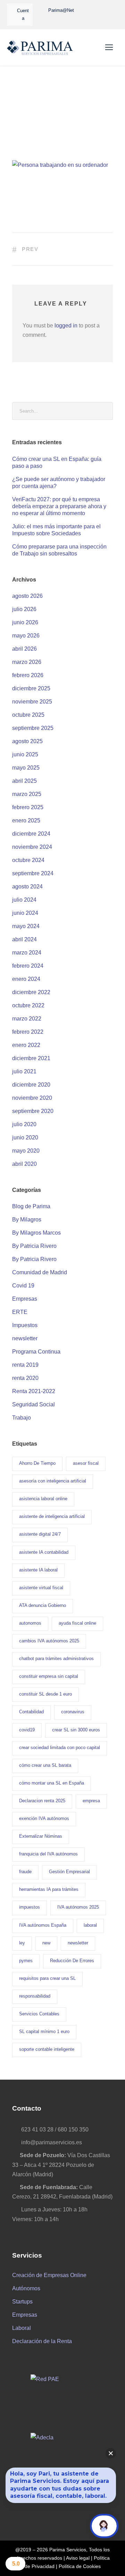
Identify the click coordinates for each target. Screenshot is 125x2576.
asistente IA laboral (38, 1570)
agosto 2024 (27, 887)
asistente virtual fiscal (41, 1588)
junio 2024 (25, 913)
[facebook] (100, 10)
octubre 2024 (28, 860)
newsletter (25, 1338)
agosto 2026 (27, 596)
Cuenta (23, 14)
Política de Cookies (80, 2566)
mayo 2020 (26, 1151)
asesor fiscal (86, 1463)
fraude (25, 1872)
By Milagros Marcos (36, 1233)
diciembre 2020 (31, 1085)
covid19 (27, 1730)
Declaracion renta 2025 (42, 1801)
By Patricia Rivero (34, 1246)
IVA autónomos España (43, 1925)
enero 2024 (26, 979)
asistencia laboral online (43, 1499)
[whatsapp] (87, 10)
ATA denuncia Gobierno (43, 1605)
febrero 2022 (28, 1032)
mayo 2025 (26, 768)
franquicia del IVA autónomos (48, 1854)
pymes (26, 1961)
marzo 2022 (27, 1019)
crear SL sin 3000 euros (76, 1730)
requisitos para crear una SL (47, 1978)
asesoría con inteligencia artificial (53, 1481)
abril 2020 (24, 1164)
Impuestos (25, 1325)
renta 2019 (25, 1365)
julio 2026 (24, 609)
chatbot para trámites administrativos (56, 1659)
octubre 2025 (28, 715)
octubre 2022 (28, 1005)
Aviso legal (78, 2558)
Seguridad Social (34, 1404)
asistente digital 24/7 (40, 1534)
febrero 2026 (28, 675)
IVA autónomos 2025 (78, 1907)
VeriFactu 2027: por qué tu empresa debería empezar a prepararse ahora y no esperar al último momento (59, 506)
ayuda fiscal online (77, 1623)
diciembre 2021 (31, 1058)
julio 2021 (24, 1071)
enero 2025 (26, 820)
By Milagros (27, 1220)
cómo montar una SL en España (52, 1783)
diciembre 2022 (31, 992)
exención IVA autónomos (44, 1818)
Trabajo (22, 1418)
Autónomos (26, 2288)
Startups (22, 2302)
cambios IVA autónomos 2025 (49, 1641)
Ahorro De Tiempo (37, 1463)
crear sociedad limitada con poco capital (60, 1748)
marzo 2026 (27, 662)
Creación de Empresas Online (49, 2275)
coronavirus (73, 1712)
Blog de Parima (31, 1206)
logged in (66, 326)
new (46, 1943)
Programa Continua (36, 1352)
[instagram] (83, 20)
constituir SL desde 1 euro (45, 1694)
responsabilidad (35, 1996)
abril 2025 (24, 781)
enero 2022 (26, 1045)
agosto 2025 (27, 741)
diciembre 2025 (31, 688)
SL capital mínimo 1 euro (44, 2031)
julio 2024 (24, 900)
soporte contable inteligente (47, 2049)
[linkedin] (112, 10)
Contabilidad (31, 1712)
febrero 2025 (28, 807)
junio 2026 (25, 622)
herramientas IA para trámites (49, 1889)
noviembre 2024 (32, 847)
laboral (90, 1925)
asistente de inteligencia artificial (52, 1516)
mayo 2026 (26, 636)
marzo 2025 (27, 794)
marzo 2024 (27, 953)
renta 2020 (25, 1378)
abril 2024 (24, 939)
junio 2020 (25, 1137)
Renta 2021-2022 (34, 1391)
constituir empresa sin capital (49, 1676)
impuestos (30, 1907)
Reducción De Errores (72, 1961)
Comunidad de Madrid (40, 1272)
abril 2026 (24, 649)
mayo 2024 (26, 926)
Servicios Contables (39, 2014)
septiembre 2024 (33, 873)
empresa (91, 1801)
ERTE (20, 1312)
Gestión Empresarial (69, 1872)
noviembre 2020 (32, 1098)
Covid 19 (23, 1286)
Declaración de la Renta (42, 2341)
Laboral (22, 2328)
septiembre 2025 (33, 728)
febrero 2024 (28, 966)
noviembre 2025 (32, 702)
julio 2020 (24, 1124)
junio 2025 (25, 754)
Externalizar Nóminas (41, 1836)
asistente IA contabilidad (44, 1552)
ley (22, 1943)
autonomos (30, 1623)
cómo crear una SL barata (45, 1765)
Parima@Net (61, 10)
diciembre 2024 (31, 834)
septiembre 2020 (33, 1111)
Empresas (25, 1299)
